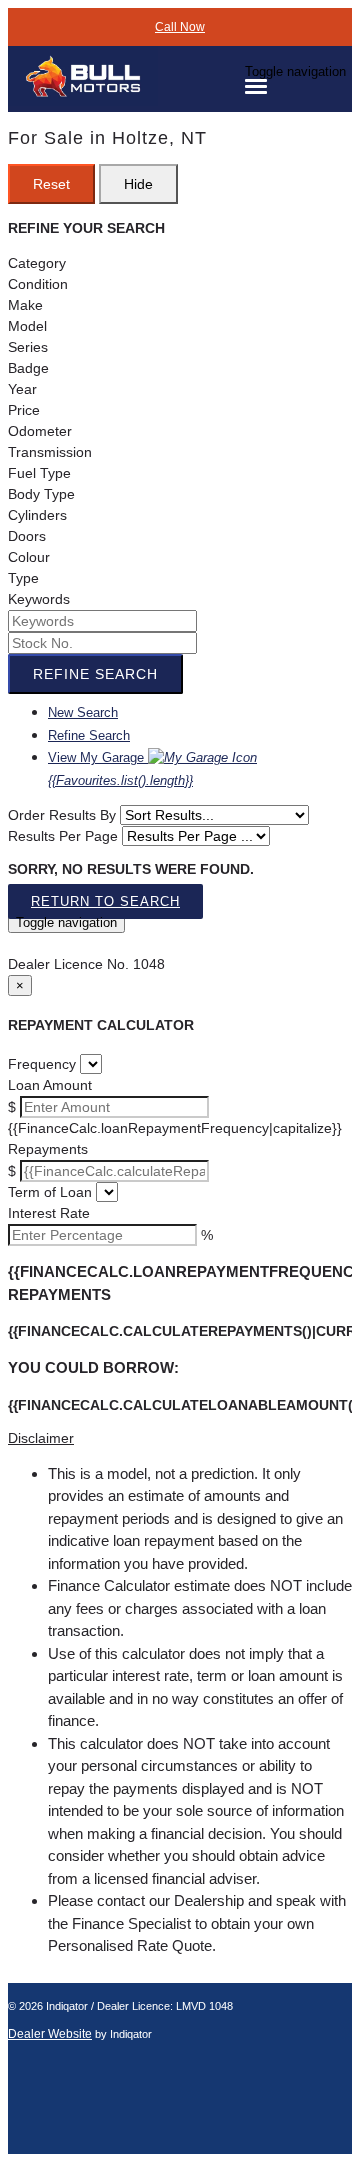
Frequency (42, 1064)
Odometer (40, 431)
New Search (83, 712)
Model (27, 326)
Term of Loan (50, 1192)
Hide (138, 184)
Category (37, 263)
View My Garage (120, 769)
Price (24, 410)
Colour (29, 557)
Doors (27, 536)
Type (23, 578)
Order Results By (62, 815)
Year (22, 389)
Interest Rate (49, 1213)
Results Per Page (63, 836)
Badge (28, 368)
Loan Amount (50, 1085)
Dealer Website (50, 2034)
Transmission (50, 452)
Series (28, 347)
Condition (38, 284)
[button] (180, 1438)
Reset (51, 184)
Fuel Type (39, 473)
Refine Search (95, 674)
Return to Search (105, 901)
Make (25, 305)
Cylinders (37, 515)
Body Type (41, 494)
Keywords (39, 599)
